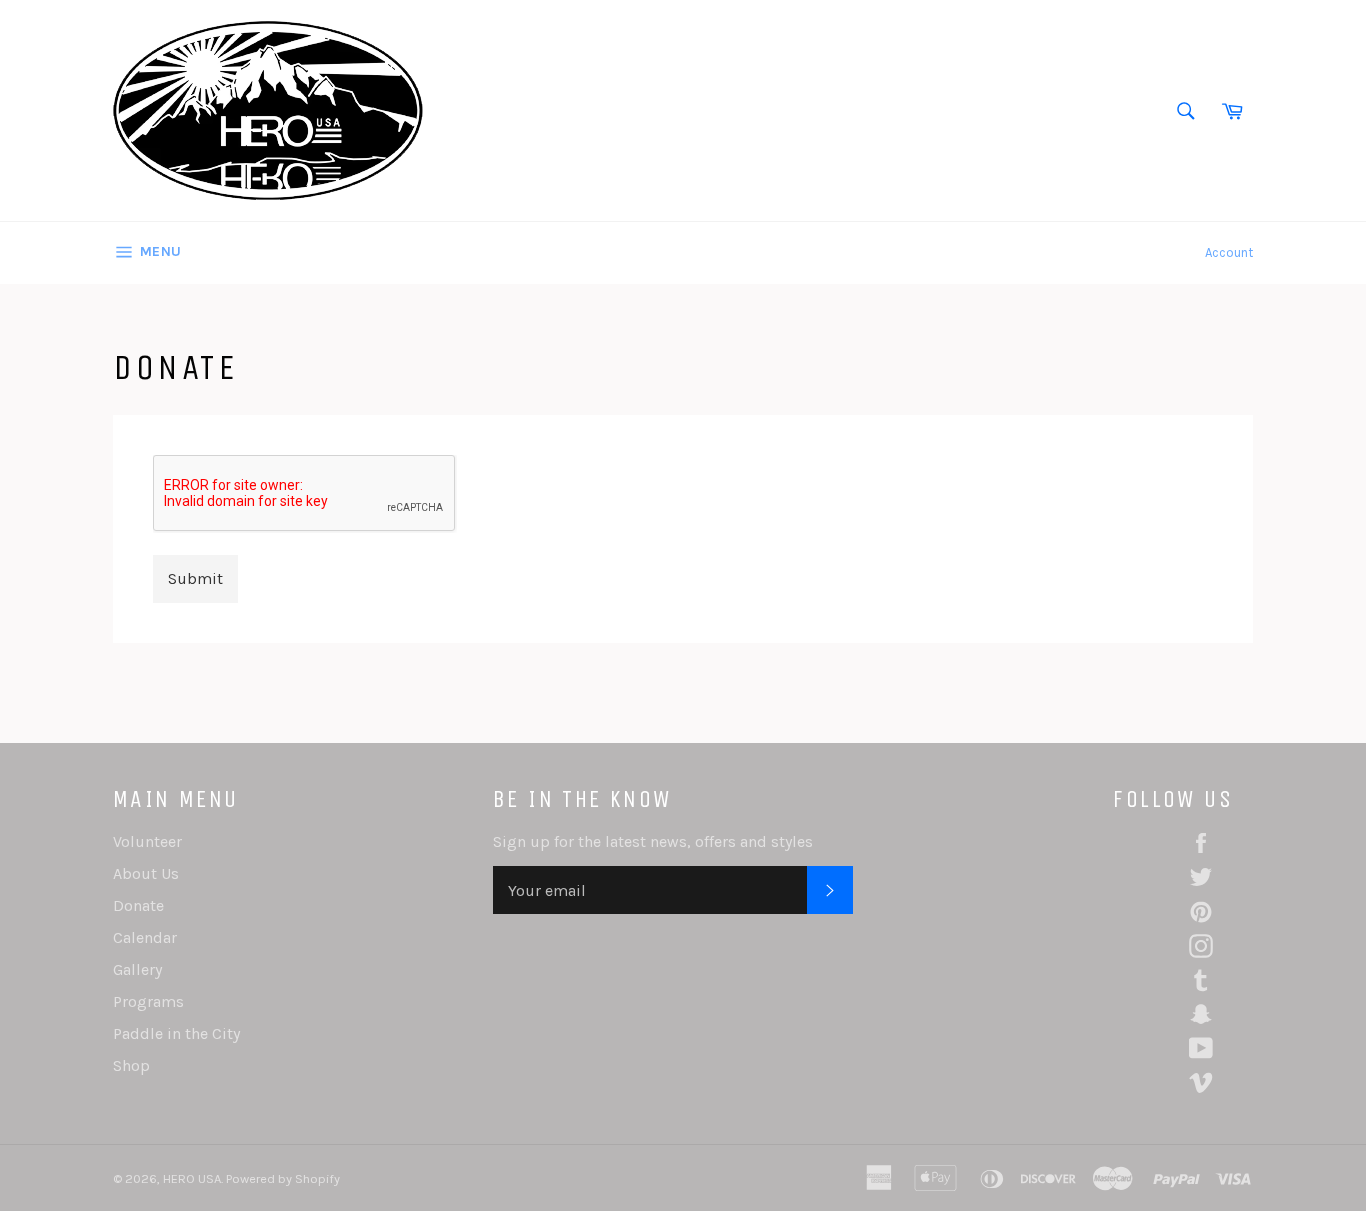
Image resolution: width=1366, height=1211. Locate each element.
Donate (138, 905)
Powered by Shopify (283, 1178)
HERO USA (192, 1178)
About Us (146, 873)
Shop (131, 1065)
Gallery (137, 969)
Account (1229, 252)
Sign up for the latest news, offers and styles (653, 841)
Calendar (145, 937)
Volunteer (147, 841)
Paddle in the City (176, 1033)
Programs (148, 1001)
